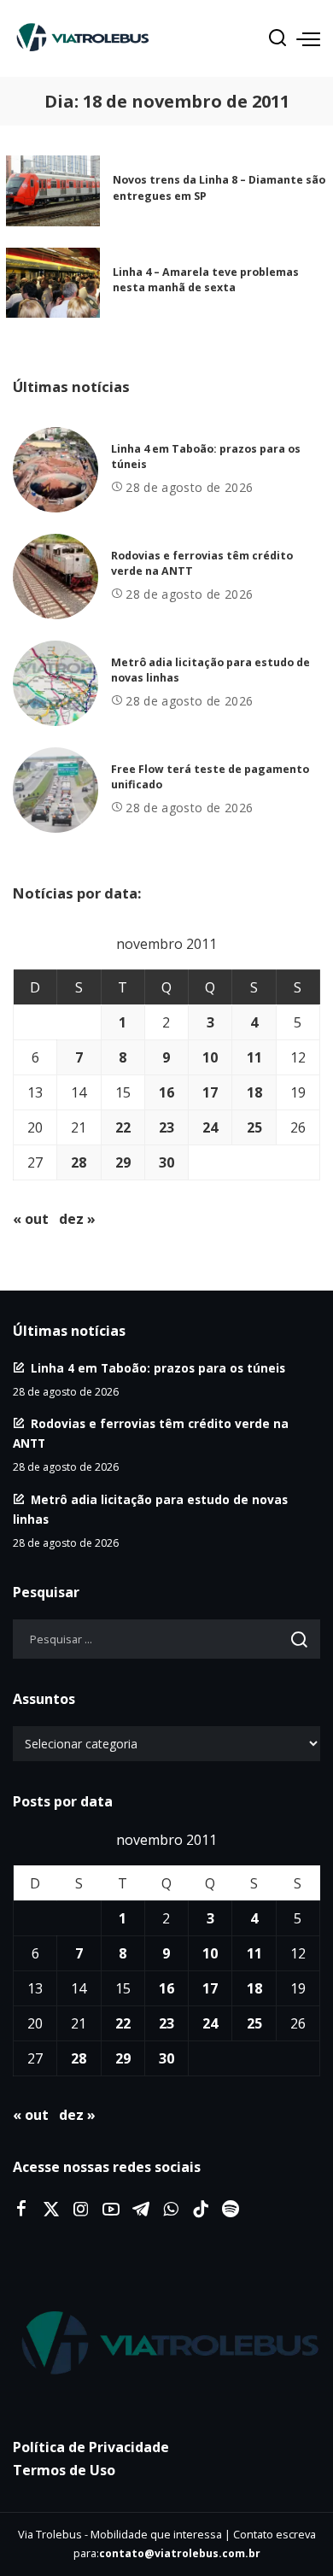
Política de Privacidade (91, 2447)
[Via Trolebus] (166, 2344)
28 (79, 1162)
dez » (77, 1219)
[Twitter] (51, 2210)
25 (254, 1127)
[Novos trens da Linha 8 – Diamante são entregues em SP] (53, 191)
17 (210, 1092)
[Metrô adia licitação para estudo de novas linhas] (55, 683)
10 (210, 1057)
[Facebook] (21, 2210)
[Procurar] (277, 38)
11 (254, 1057)
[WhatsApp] (171, 2210)
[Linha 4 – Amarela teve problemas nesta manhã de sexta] (53, 283)
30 (166, 1162)
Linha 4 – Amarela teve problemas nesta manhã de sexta (206, 280)
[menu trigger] (308, 38)
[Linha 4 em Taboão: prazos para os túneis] (55, 470)
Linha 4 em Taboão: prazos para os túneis (158, 1368)
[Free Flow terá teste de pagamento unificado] (55, 790)
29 (123, 1162)
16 (166, 1092)
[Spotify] (231, 2210)
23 (166, 1127)
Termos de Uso (64, 2470)
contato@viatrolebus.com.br (180, 2553)
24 (210, 1127)
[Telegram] (141, 2210)
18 (254, 1092)
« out (31, 1219)
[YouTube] (111, 2210)
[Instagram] (81, 2210)
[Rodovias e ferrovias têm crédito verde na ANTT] (55, 577)
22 (123, 1127)
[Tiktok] (201, 2210)
